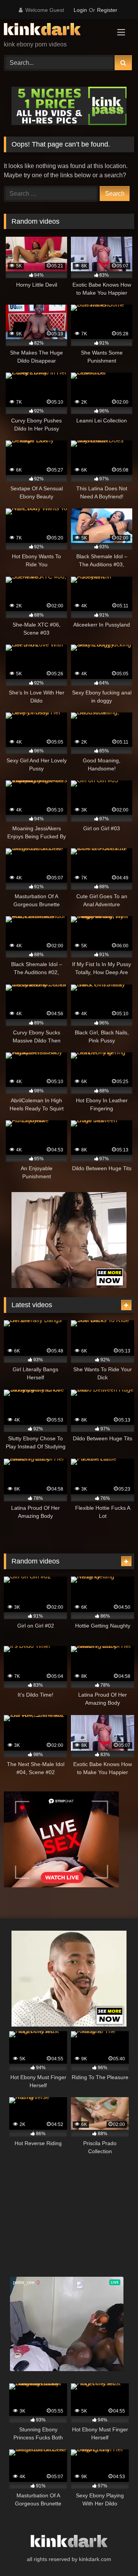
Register (107, 10)
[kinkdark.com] (57, 31)
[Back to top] (114, 2553)
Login (80, 10)
